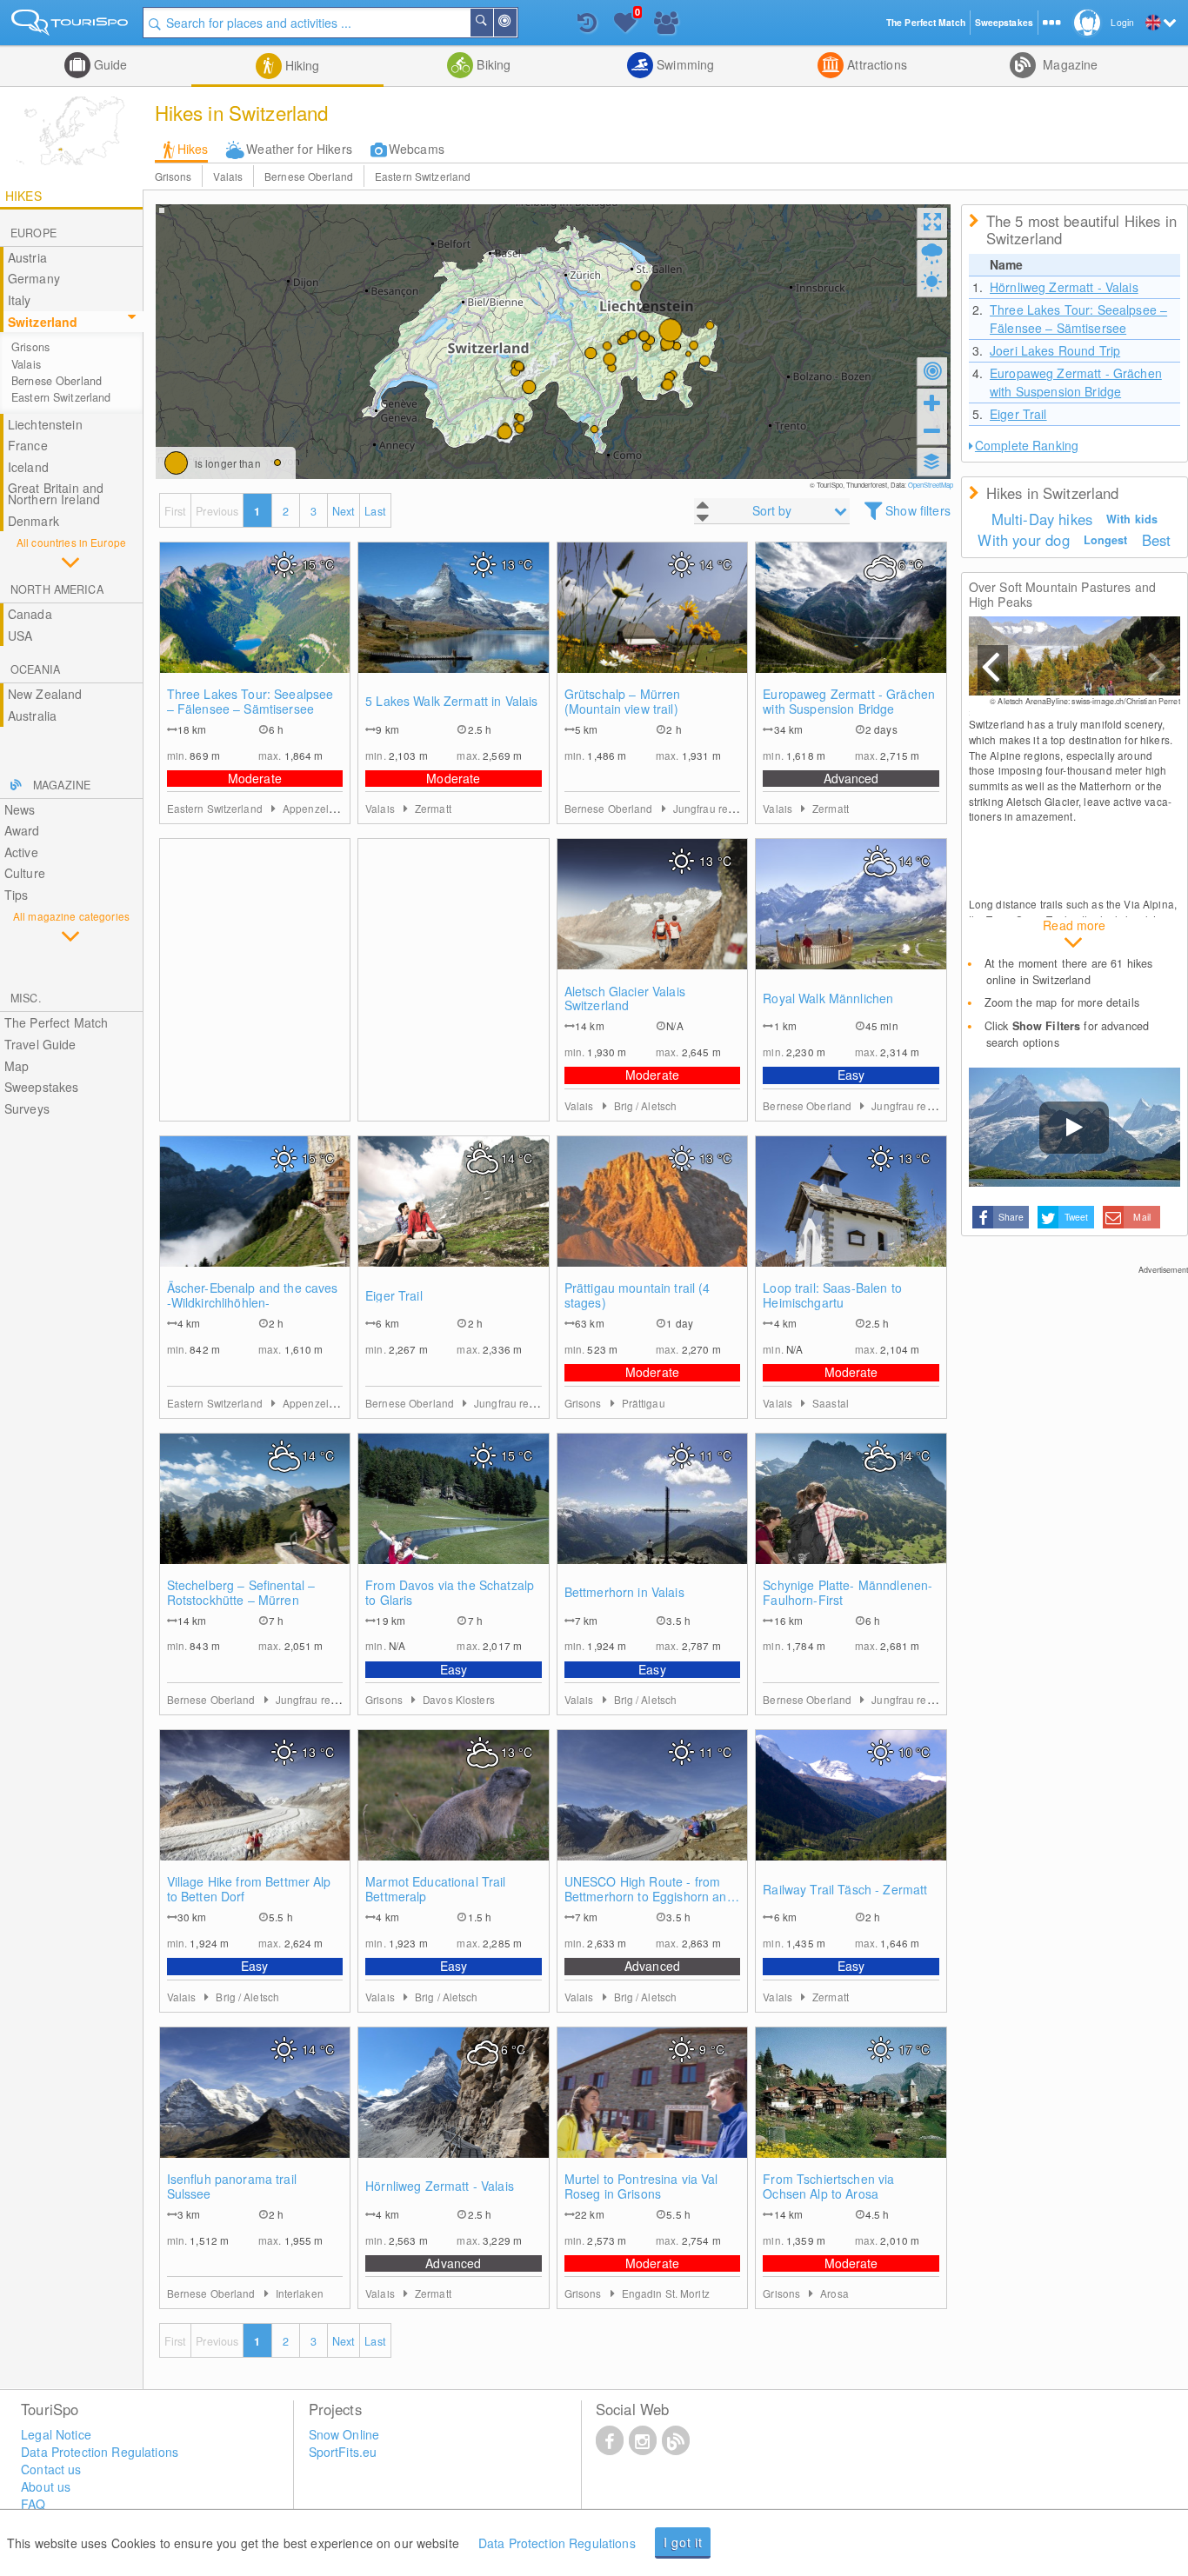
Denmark (33, 521)
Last (375, 511)
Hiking (301, 65)
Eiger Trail (394, 1296)
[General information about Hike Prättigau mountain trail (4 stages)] (653, 1219)
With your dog (1023, 540)
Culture (25, 873)
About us (46, 2486)
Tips (17, 895)
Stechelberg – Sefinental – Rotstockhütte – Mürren (241, 1593)
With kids (1132, 519)
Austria (27, 257)
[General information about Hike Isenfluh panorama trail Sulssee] (255, 2110)
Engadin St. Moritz (666, 2293)
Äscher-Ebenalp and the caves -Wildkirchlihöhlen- (253, 1295)
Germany (34, 278)
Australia (32, 716)
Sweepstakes (42, 1087)
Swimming (684, 64)
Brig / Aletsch (646, 1105)
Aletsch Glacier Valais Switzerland (625, 999)
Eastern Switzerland (423, 176)
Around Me (516, 23)
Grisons (174, 176)
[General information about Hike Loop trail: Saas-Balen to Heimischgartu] (851, 1219)
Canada (30, 614)
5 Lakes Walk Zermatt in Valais (451, 701)
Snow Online (344, 2434)
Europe (33, 233)
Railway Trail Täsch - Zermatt (845, 1890)
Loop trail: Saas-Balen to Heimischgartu (832, 1295)
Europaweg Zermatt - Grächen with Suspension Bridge (849, 702)
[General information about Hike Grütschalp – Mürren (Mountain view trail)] (653, 625)
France (28, 445)
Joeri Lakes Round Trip (1055, 350)
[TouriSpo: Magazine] (676, 2440)
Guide (109, 64)
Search (492, 23)
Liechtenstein (45, 424)
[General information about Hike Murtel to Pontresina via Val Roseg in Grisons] (653, 2110)
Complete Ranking (1027, 445)
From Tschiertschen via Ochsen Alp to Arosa (828, 2187)
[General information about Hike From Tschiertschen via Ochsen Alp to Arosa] (851, 2110)
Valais (228, 176)
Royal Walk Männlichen (828, 998)
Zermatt (433, 808)
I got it (683, 2542)
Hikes (193, 149)
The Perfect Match (56, 1022)
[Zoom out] (932, 430)
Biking (492, 64)
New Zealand (45, 694)
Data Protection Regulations (557, 2543)
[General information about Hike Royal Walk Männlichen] (851, 922)
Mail (1141, 1217)
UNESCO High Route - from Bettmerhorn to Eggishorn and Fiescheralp (649, 1889)
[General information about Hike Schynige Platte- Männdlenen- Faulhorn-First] (851, 1516)
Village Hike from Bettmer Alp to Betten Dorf (249, 1889)
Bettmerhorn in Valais (624, 1592)
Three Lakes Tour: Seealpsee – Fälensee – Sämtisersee (250, 702)
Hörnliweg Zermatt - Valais (440, 2186)
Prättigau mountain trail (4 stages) (637, 1295)
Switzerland (43, 322)
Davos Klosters (459, 1699)
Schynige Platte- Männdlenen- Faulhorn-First (848, 1593)
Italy (20, 300)
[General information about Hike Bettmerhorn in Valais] (653, 1516)
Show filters (918, 510)
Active (21, 852)
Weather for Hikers (299, 149)
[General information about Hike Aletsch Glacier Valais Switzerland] (653, 922)
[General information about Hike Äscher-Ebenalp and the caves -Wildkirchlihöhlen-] (255, 1219)
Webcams (417, 149)
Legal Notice (56, 2434)
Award (22, 830)
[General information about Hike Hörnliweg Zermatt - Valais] (454, 2110)
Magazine (1068, 64)
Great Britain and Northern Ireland (56, 493)
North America (57, 589)
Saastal (831, 1403)
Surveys (27, 1108)
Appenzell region (324, 808)
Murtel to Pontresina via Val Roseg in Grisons (641, 2187)
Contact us (51, 2469)
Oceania (35, 669)
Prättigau (644, 1403)
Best (1157, 540)
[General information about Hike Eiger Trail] (454, 1219)
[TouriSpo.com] (71, 26)
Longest (1106, 540)
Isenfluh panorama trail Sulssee (232, 2187)
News (20, 809)
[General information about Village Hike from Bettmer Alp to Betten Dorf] (255, 1813)
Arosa (834, 2293)
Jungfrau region (711, 808)
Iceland (28, 467)
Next (344, 511)
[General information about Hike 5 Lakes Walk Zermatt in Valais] (454, 625)
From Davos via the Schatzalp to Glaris (450, 1593)
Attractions (875, 64)
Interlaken (300, 2293)
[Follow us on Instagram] (643, 2440)
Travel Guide (40, 1044)
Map (17, 1066)
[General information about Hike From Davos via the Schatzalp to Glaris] (454, 1516)
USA (20, 636)
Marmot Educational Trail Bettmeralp (435, 1889)
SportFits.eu (343, 2452)
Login (1122, 22)
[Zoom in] (932, 403)
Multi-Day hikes (1042, 519)
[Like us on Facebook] (610, 2440)
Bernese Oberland (309, 176)
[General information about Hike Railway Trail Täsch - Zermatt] (851, 1813)
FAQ (33, 2504)
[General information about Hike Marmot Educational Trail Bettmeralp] (454, 1813)
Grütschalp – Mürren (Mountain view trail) (623, 702)
